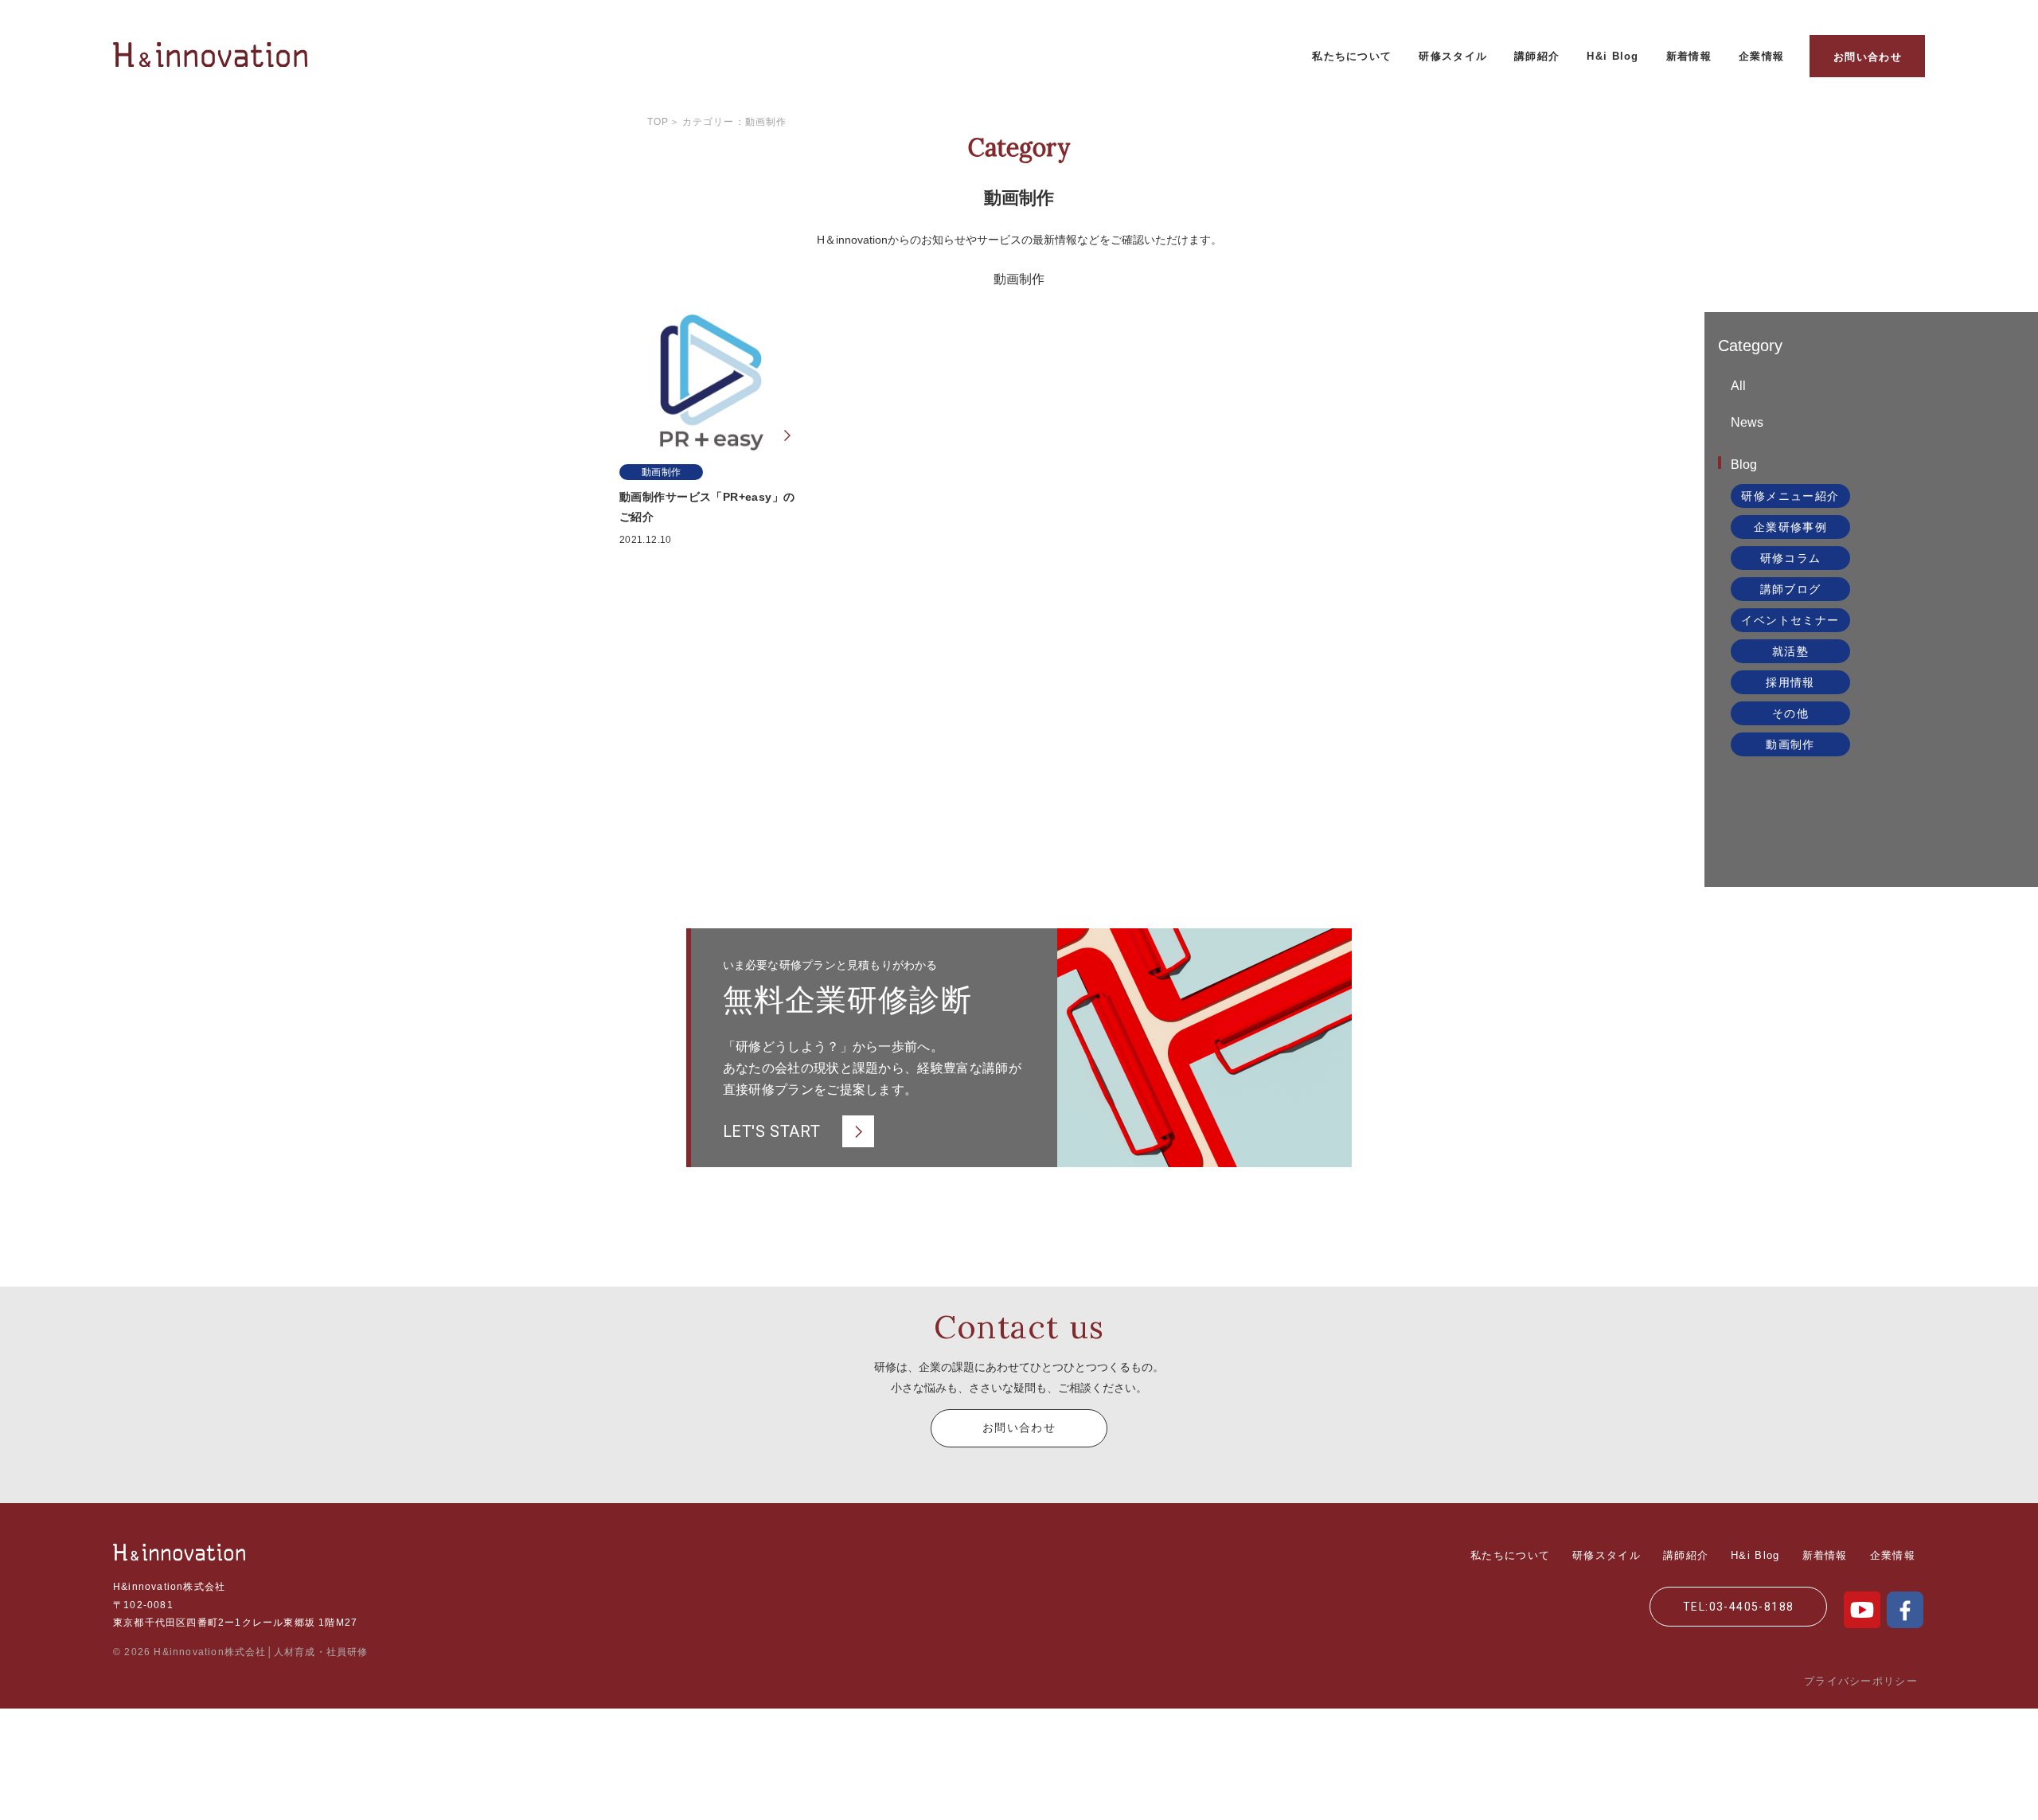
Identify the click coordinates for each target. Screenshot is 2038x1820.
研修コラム (1791, 558)
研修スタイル (1453, 56)
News (1747, 422)
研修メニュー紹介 (1790, 496)
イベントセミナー (1790, 620)
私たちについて (1352, 56)
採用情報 (1790, 682)
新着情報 (1689, 56)
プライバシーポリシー (1861, 1681)
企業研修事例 (1790, 527)
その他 (1790, 713)
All (1738, 386)
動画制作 (1790, 744)
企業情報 (1761, 56)
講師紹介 (1537, 56)
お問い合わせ (1868, 57)
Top (658, 122)
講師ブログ (1791, 589)
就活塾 (1790, 651)
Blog (1744, 465)
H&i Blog (1612, 56)
